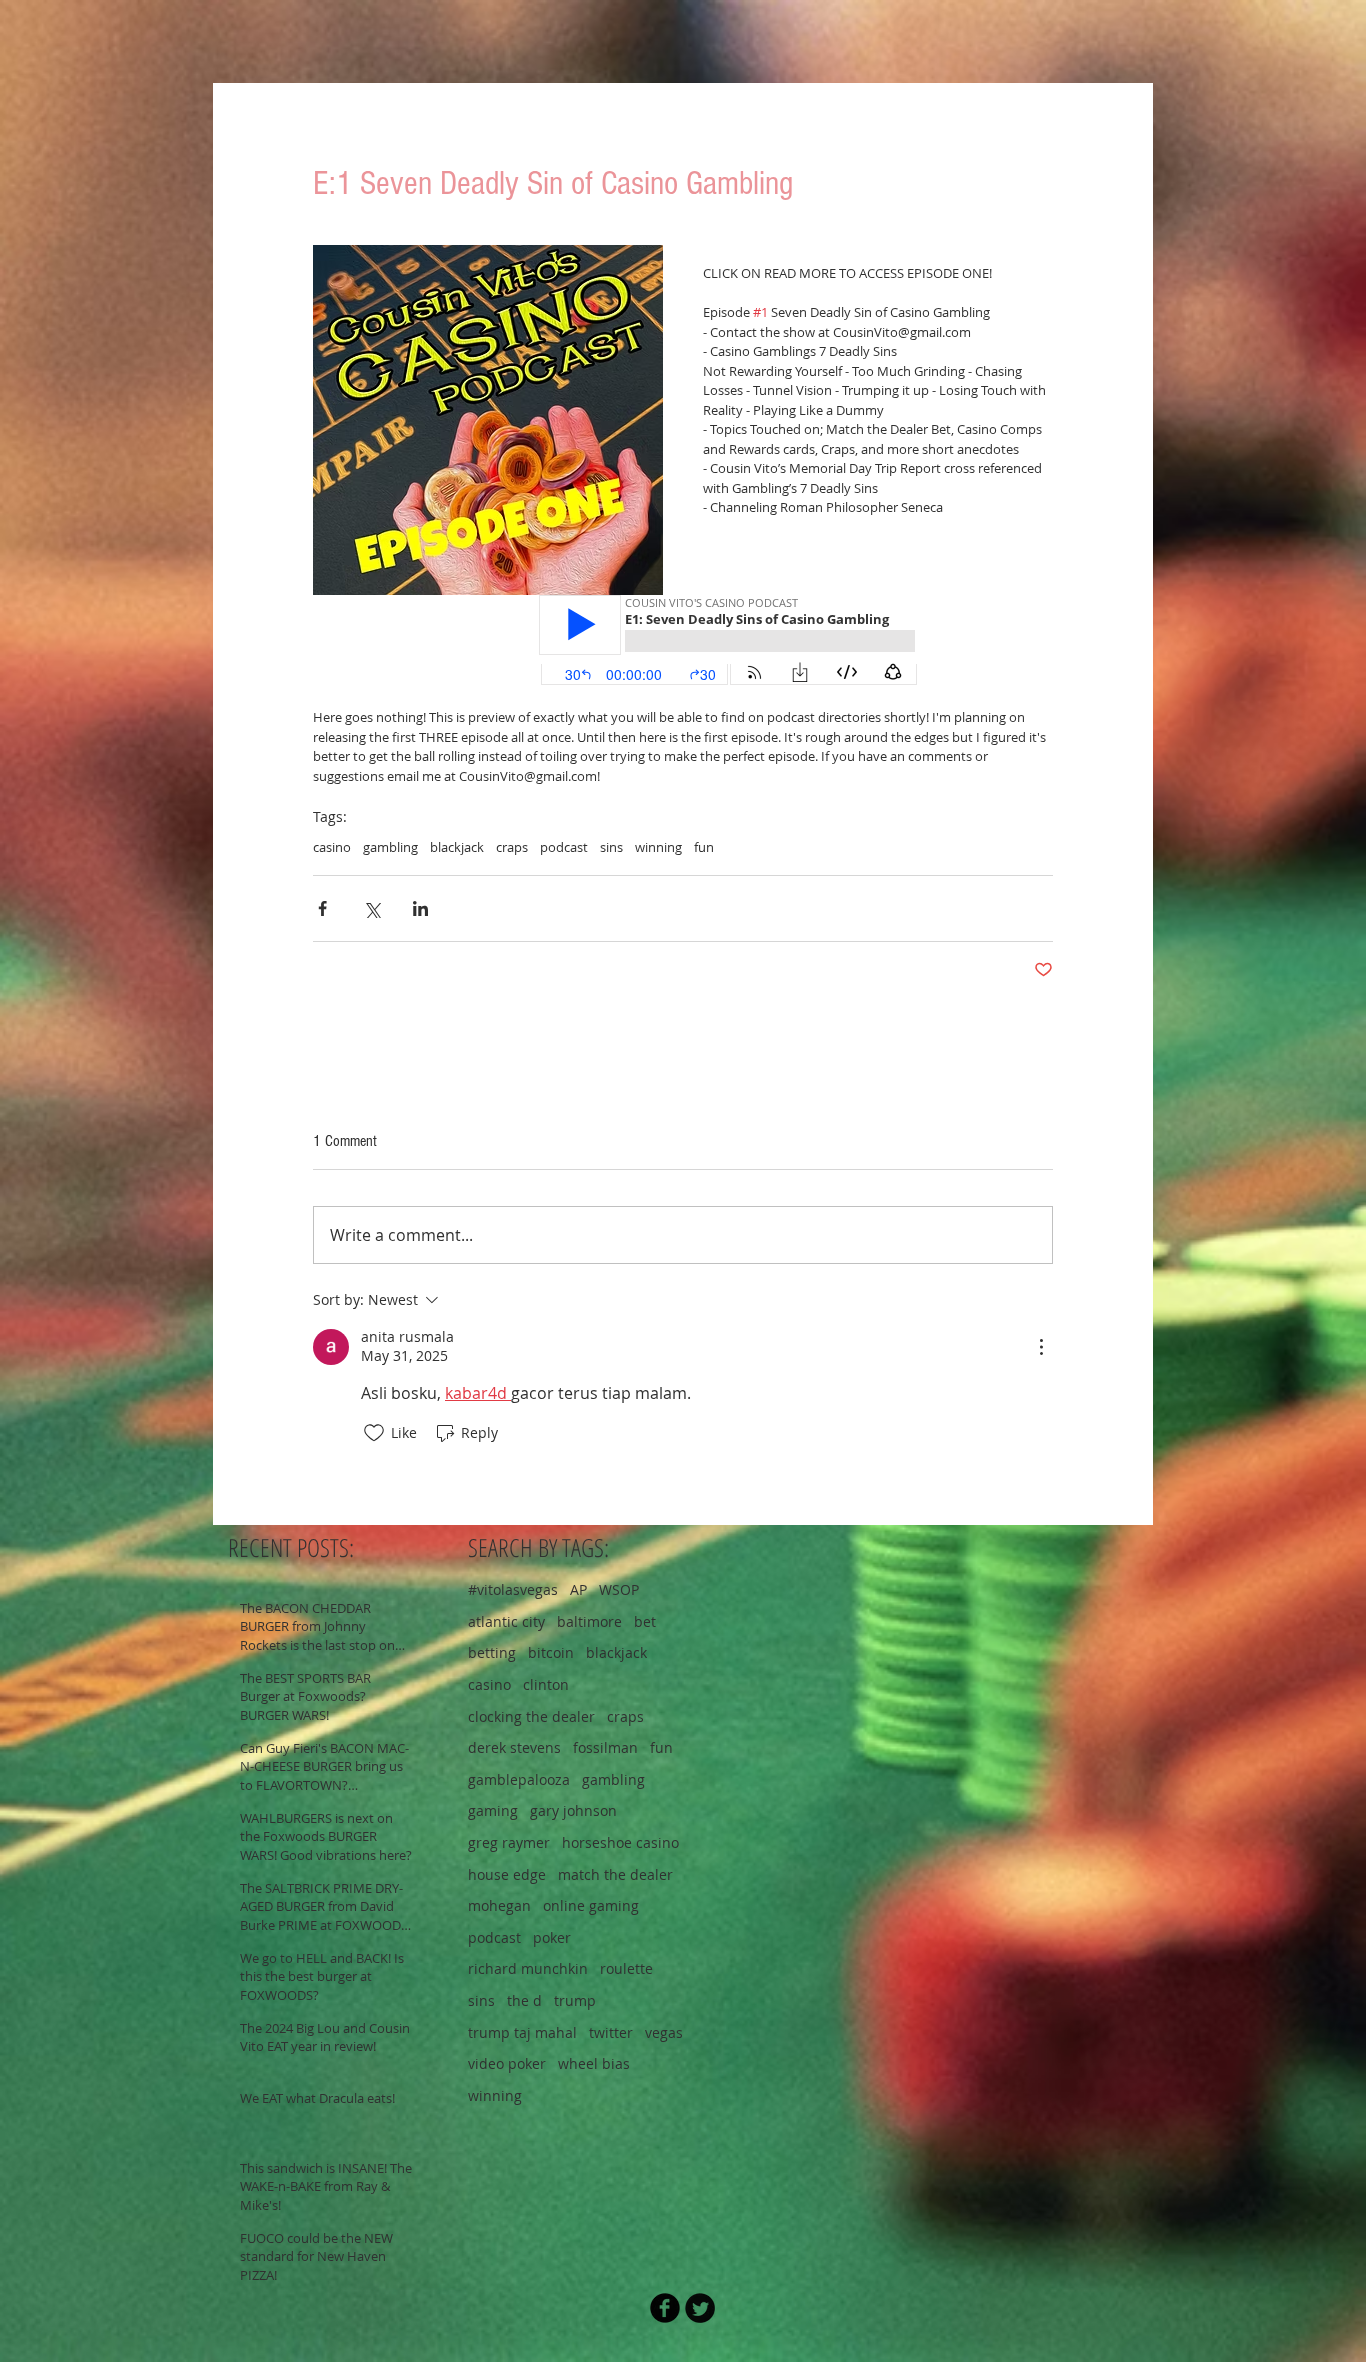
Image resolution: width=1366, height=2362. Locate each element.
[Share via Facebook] (322, 908)
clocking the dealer (531, 1716)
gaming (493, 1810)
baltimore (589, 1621)
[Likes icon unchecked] (374, 1433)
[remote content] (683, 642)
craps (512, 847)
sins (611, 847)
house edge (507, 1874)
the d (524, 2000)
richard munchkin (528, 1968)
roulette (626, 1968)
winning (658, 847)
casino (332, 847)
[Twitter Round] (700, 2308)
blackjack (457, 847)
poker (552, 1937)
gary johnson (573, 1810)
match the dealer (615, 1874)
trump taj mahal (522, 2032)
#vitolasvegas (513, 1589)
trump (575, 2000)
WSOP (619, 1589)
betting (492, 1652)
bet (645, 1621)
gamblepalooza (519, 1779)
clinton (546, 1684)
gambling (390, 847)
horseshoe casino (620, 1842)
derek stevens (514, 1747)
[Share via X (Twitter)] (371, 908)
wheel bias (594, 2063)
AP (578, 1589)
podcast (564, 847)
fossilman (605, 1747)
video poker (507, 2063)
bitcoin (551, 1652)
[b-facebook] (665, 2308)
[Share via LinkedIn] (420, 908)
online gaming (591, 1905)
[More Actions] (1041, 1347)
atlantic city (506, 1621)
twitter (611, 2032)
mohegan (499, 1905)
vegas (664, 2032)
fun (704, 847)
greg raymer (509, 1842)
